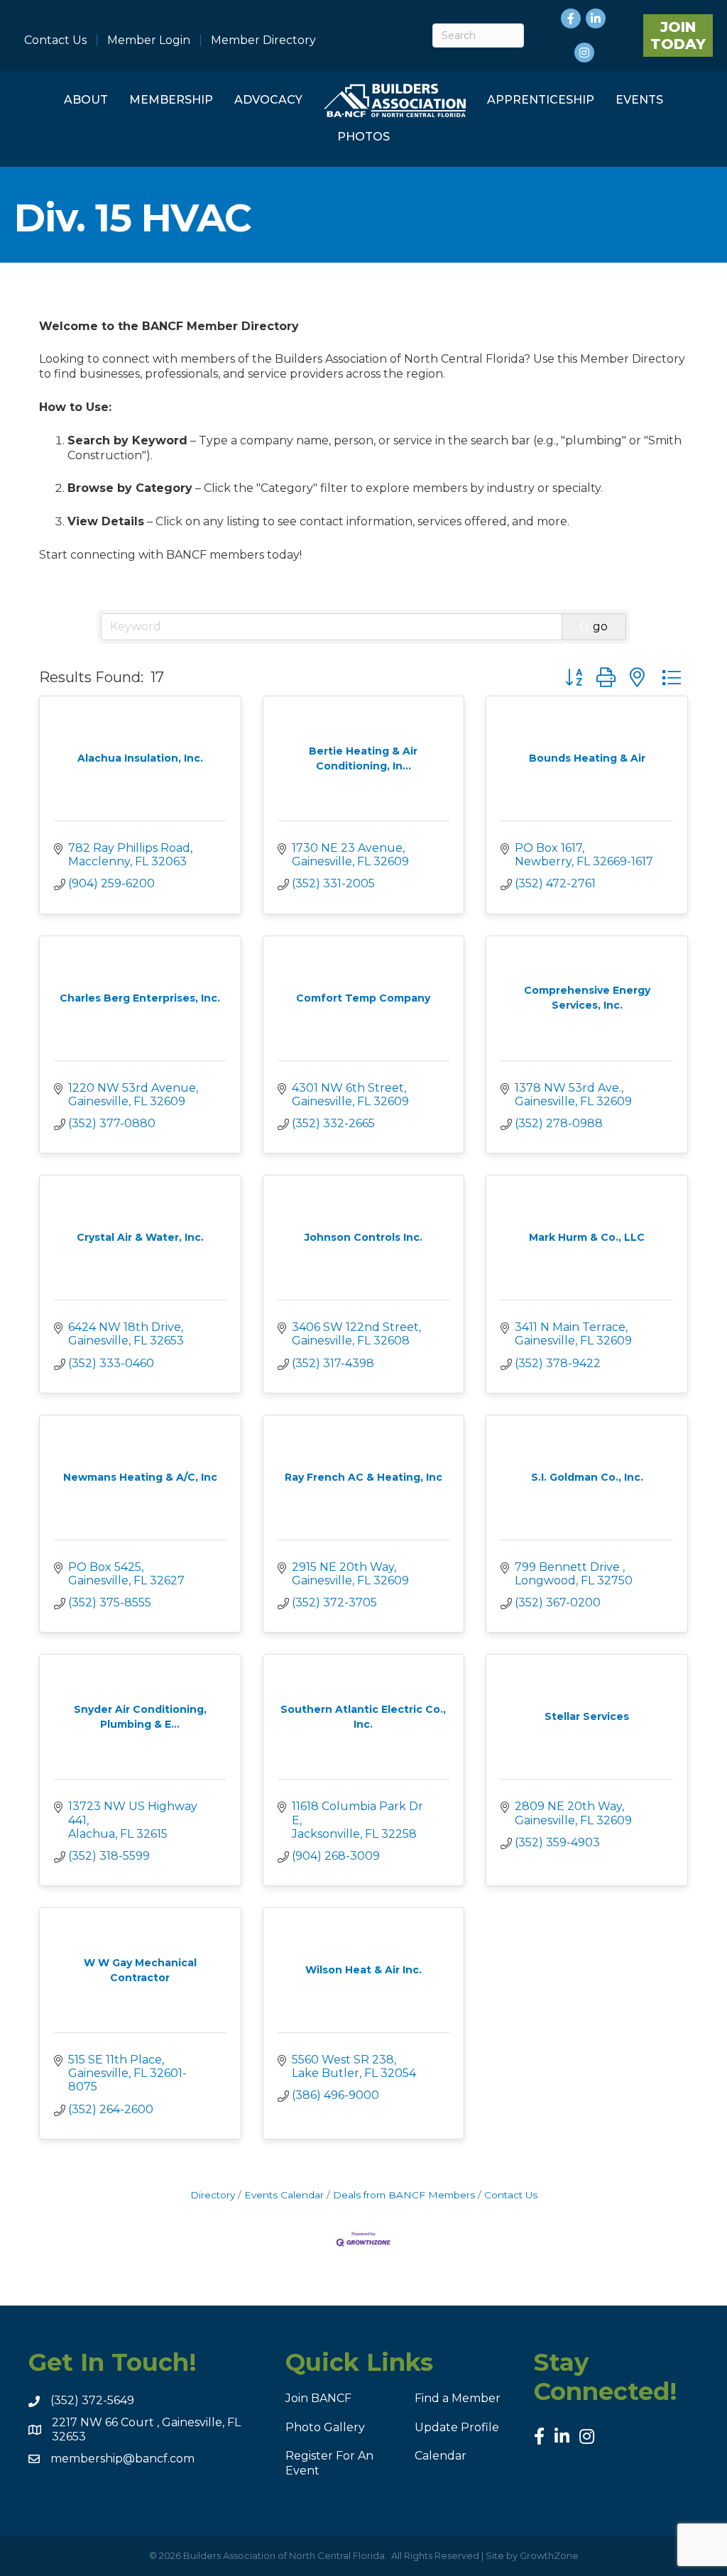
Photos (363, 137)
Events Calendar (284, 2195)
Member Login (149, 40)
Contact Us (55, 40)
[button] (574, 678)
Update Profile (457, 2427)
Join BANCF (318, 2398)
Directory (213, 2195)
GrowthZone (549, 2555)
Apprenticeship (541, 100)
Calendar (441, 2456)
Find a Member (458, 2398)
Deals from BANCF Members (404, 2195)
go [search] (600, 626)
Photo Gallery (325, 2427)
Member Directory (263, 40)
